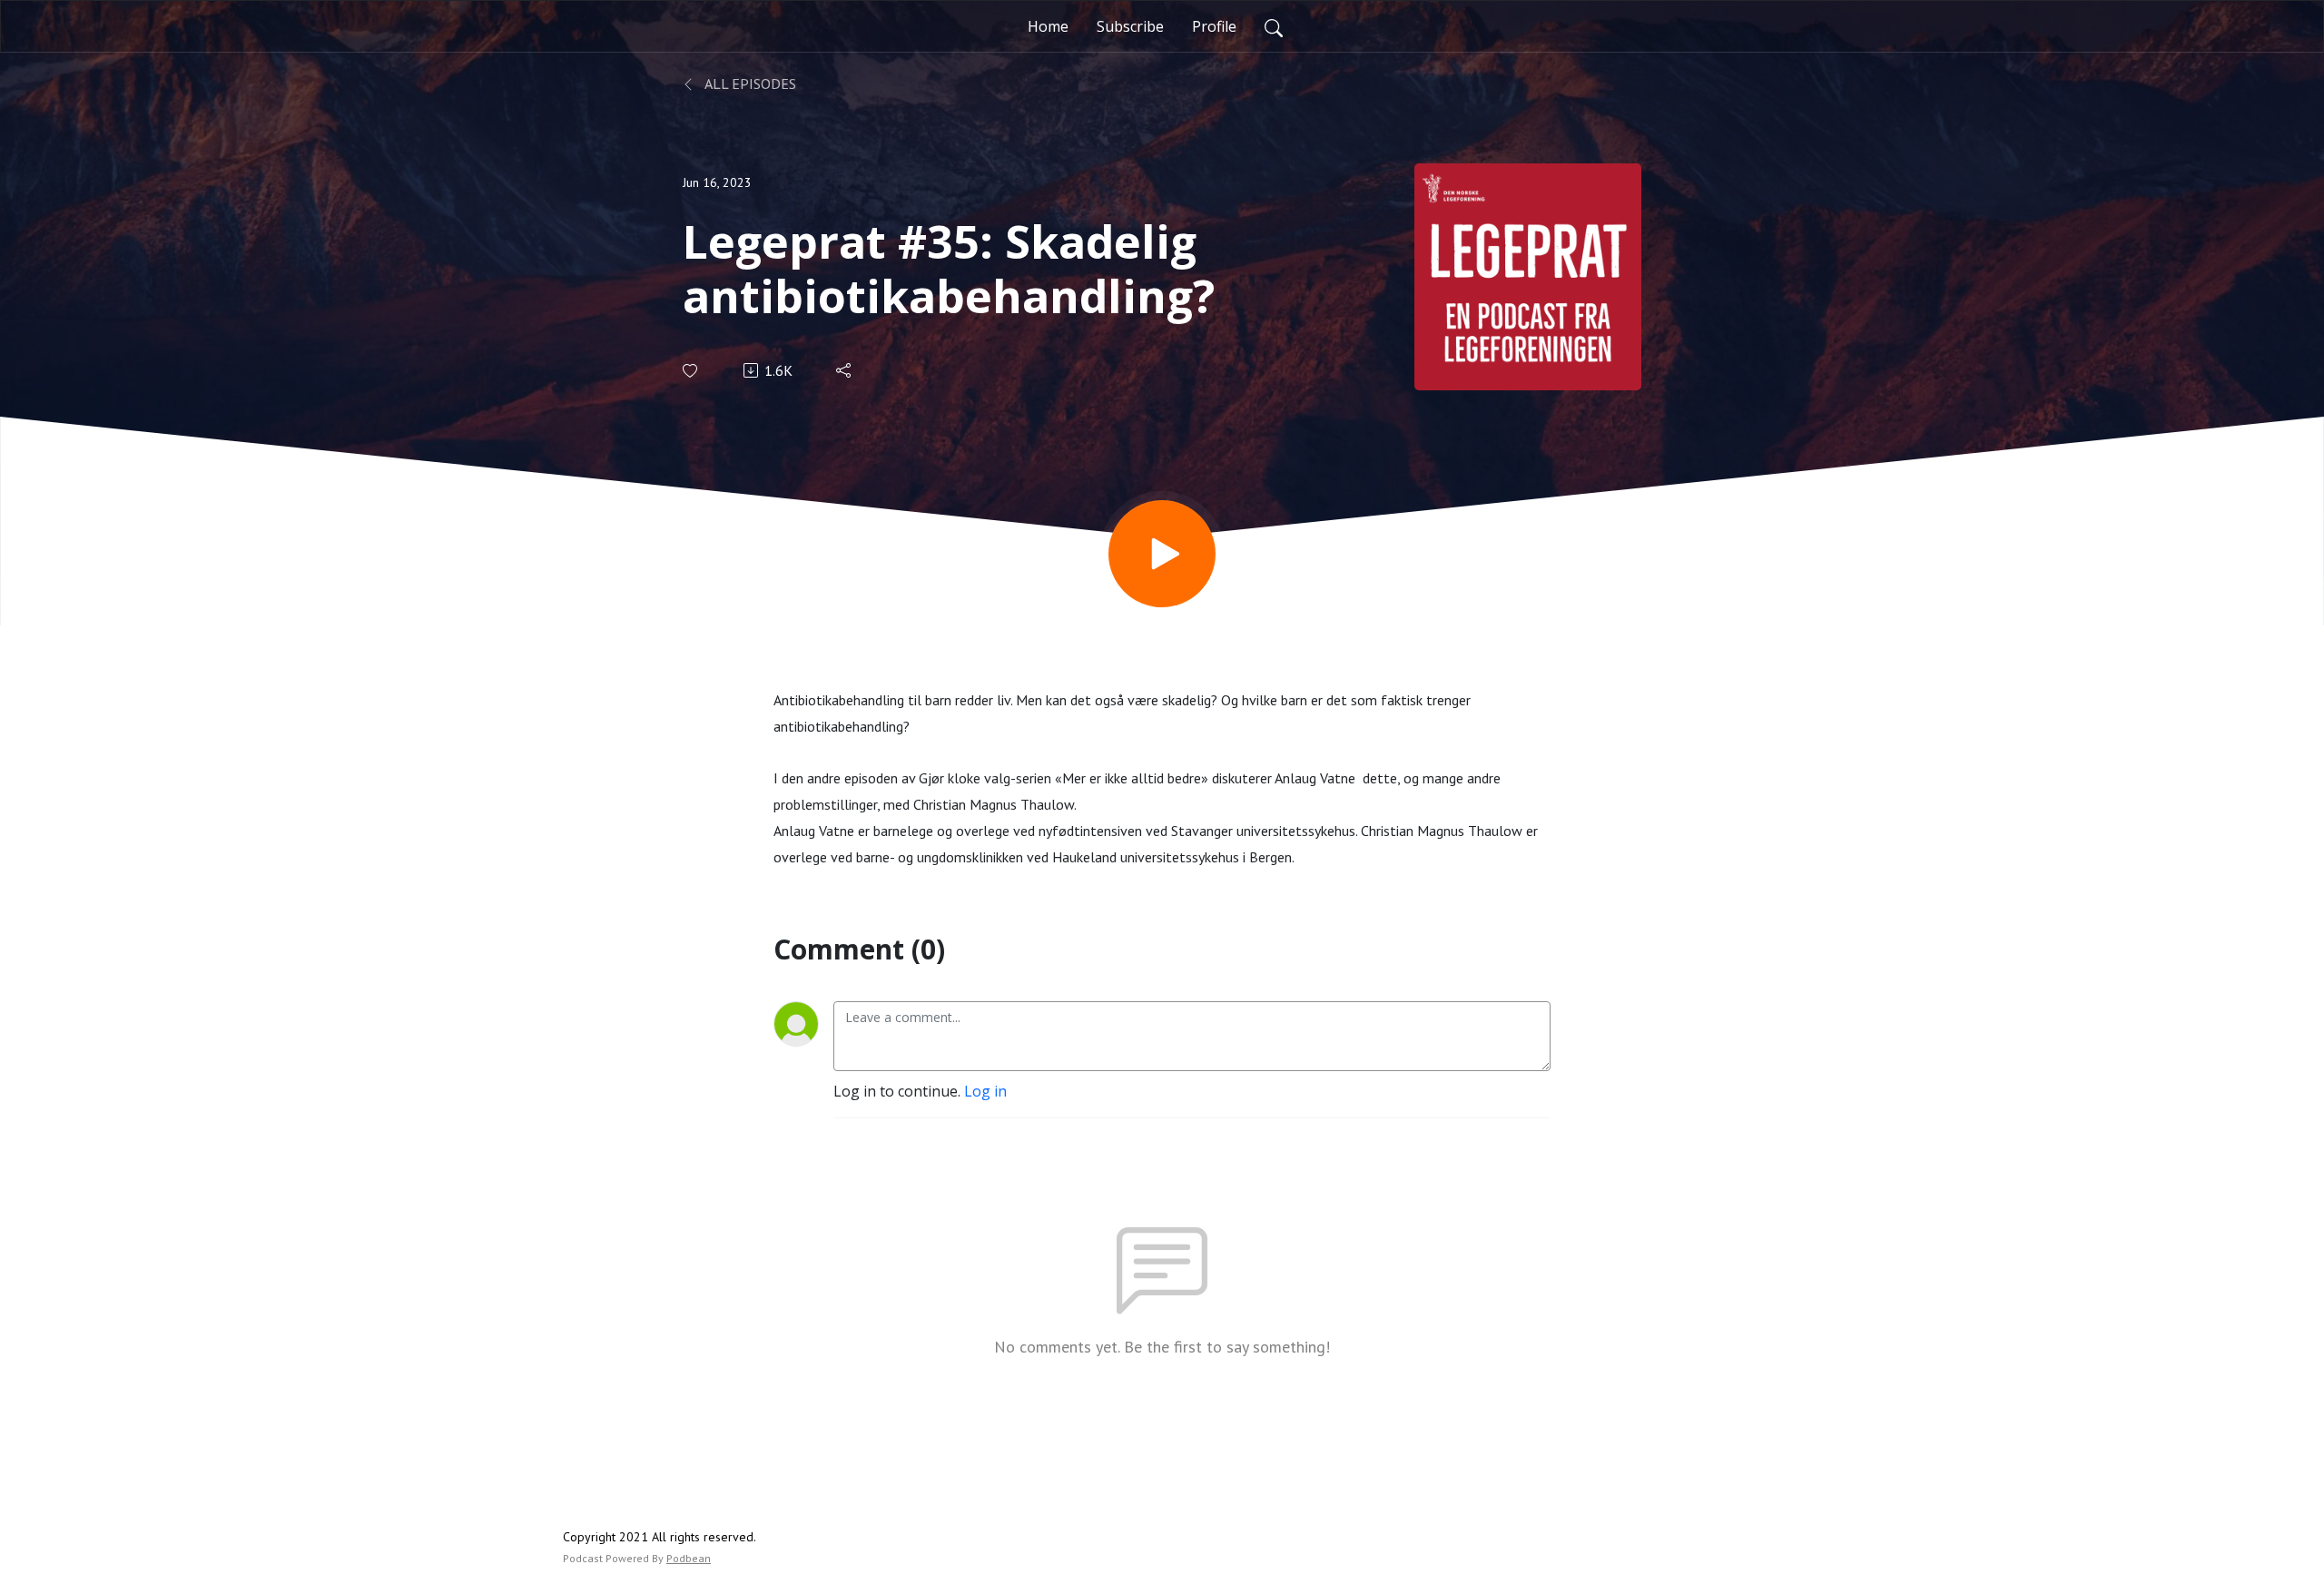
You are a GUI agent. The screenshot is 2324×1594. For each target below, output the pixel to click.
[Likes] (691, 371)
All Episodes (749, 84)
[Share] (845, 370)
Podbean (689, 1558)
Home (1048, 26)
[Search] (1274, 26)
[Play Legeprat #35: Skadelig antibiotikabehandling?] (1162, 554)
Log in (985, 1091)
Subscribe (1130, 26)
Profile (1214, 26)
